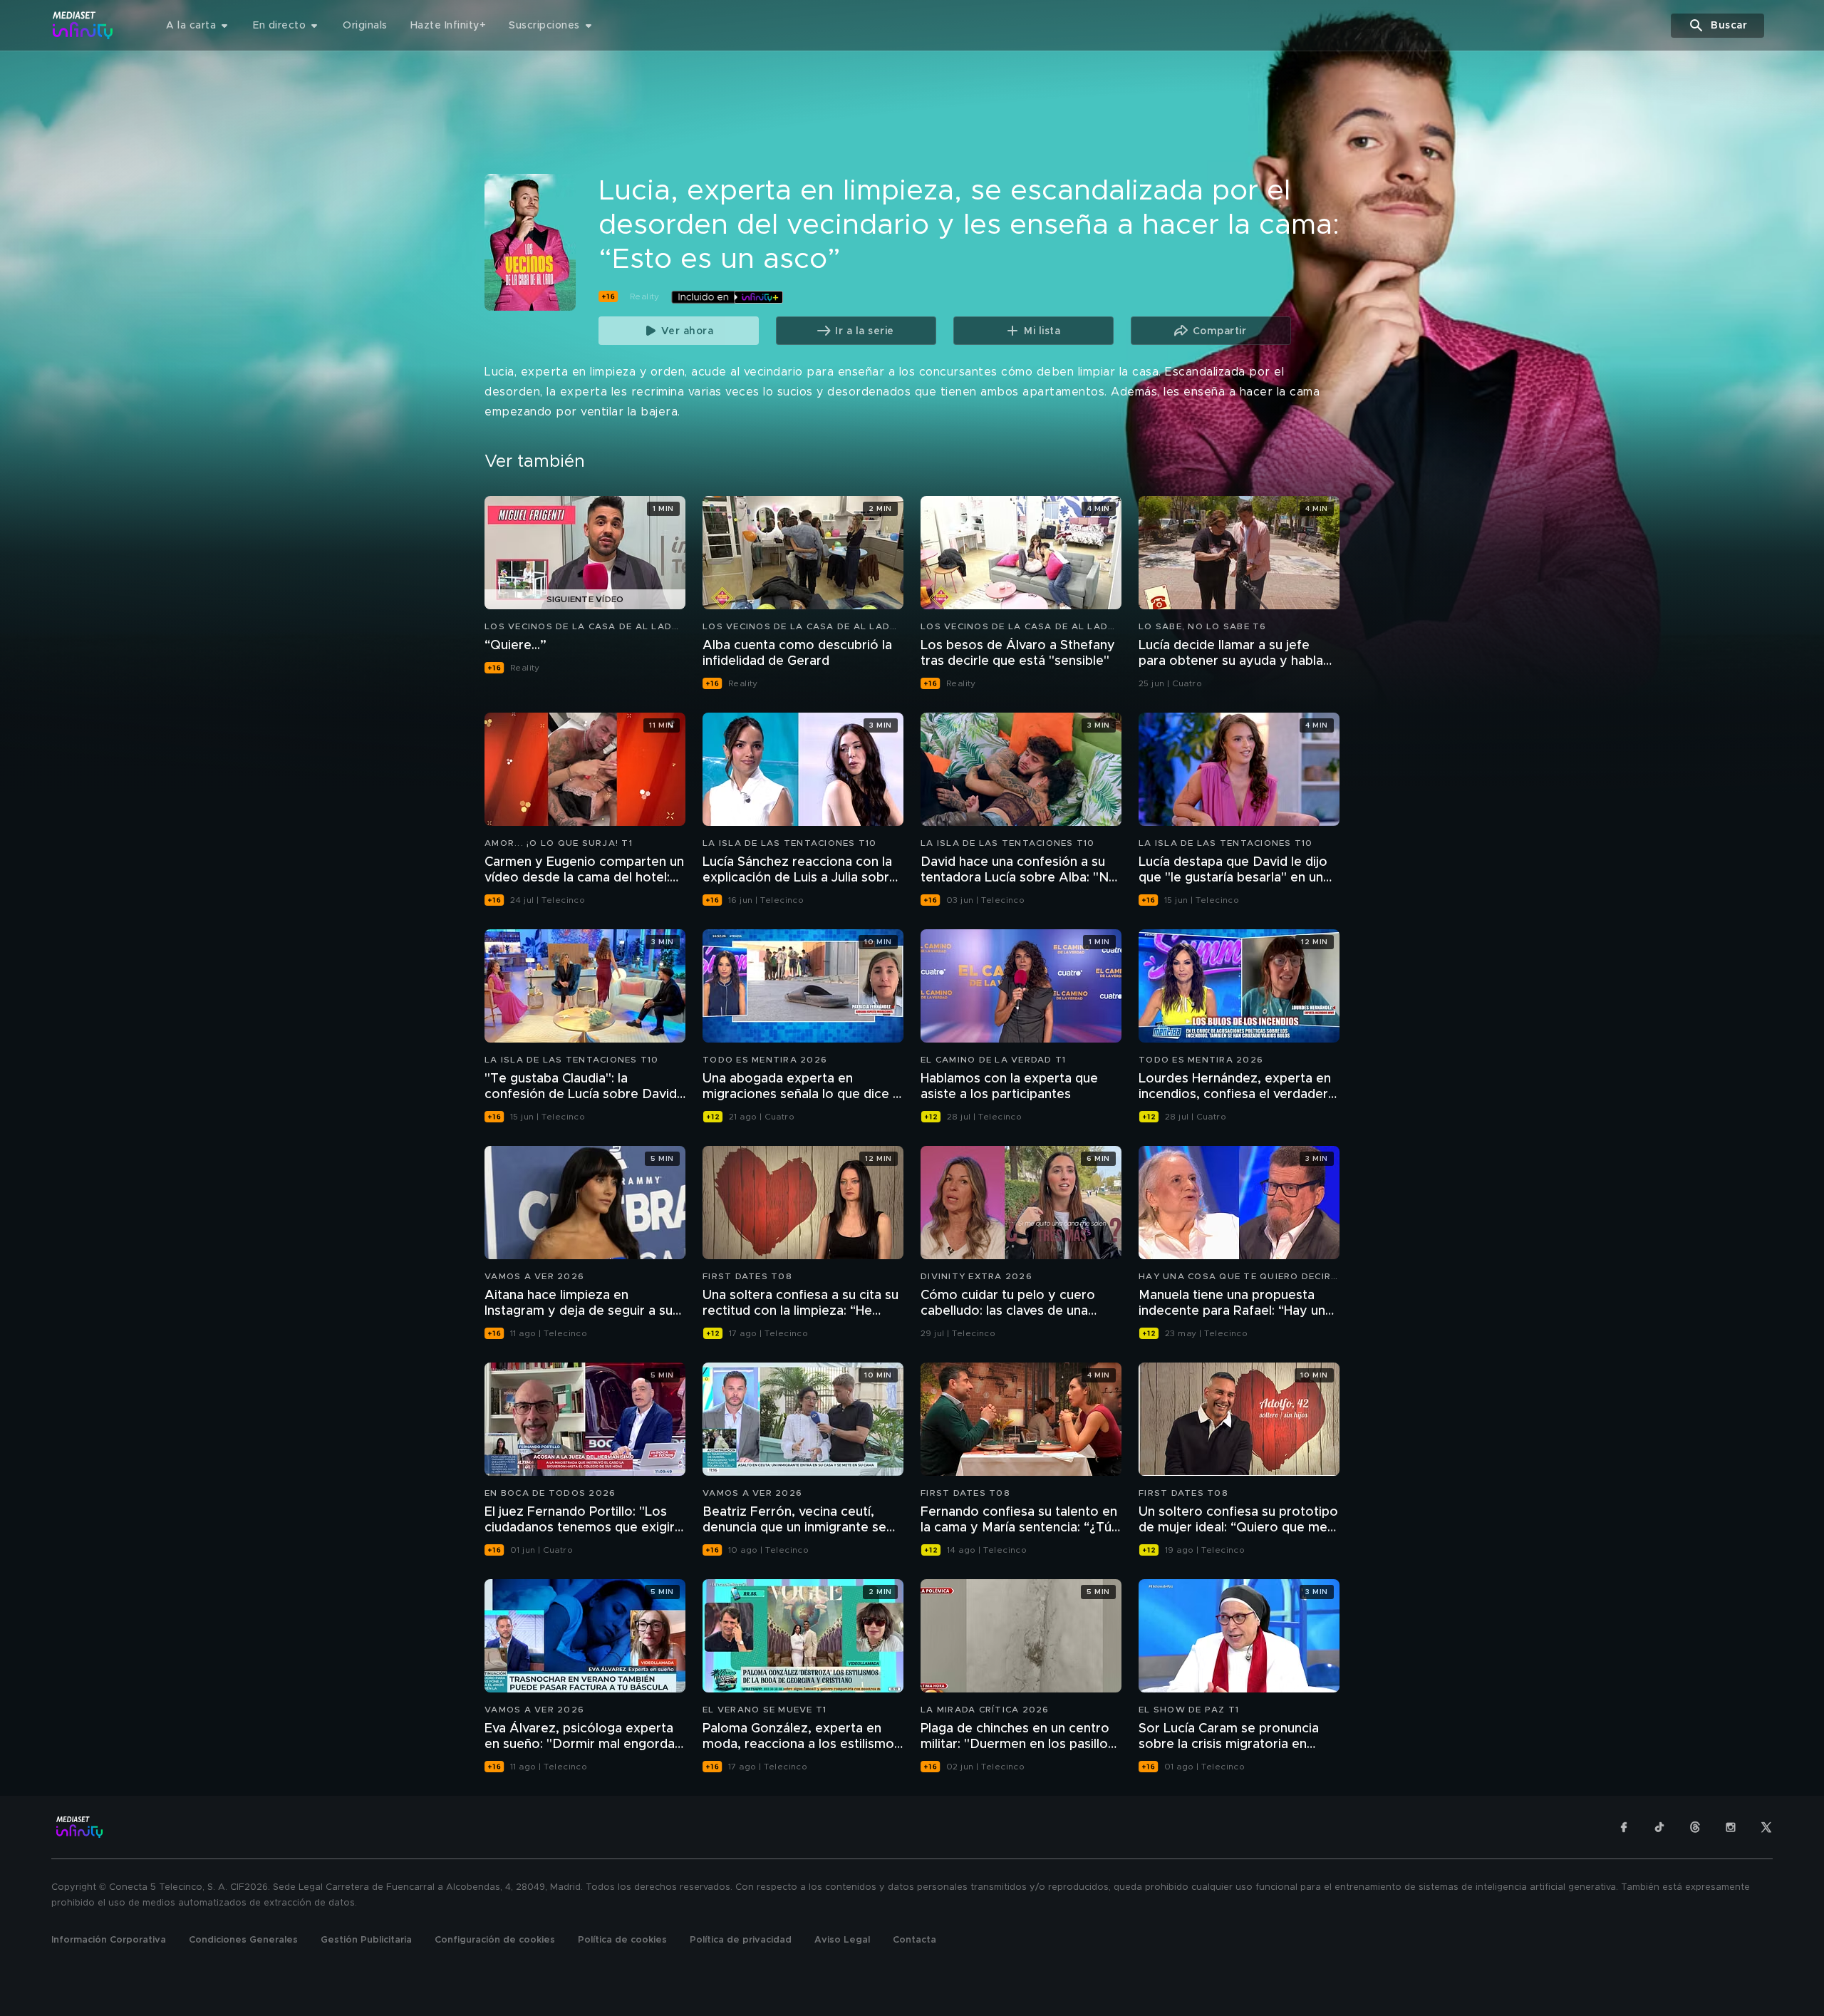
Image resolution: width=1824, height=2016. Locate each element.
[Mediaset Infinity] (83, 25)
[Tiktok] (1659, 1827)
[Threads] (1695, 1827)
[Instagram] (1731, 1827)
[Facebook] (1624, 1827)
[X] (1766, 1827)
